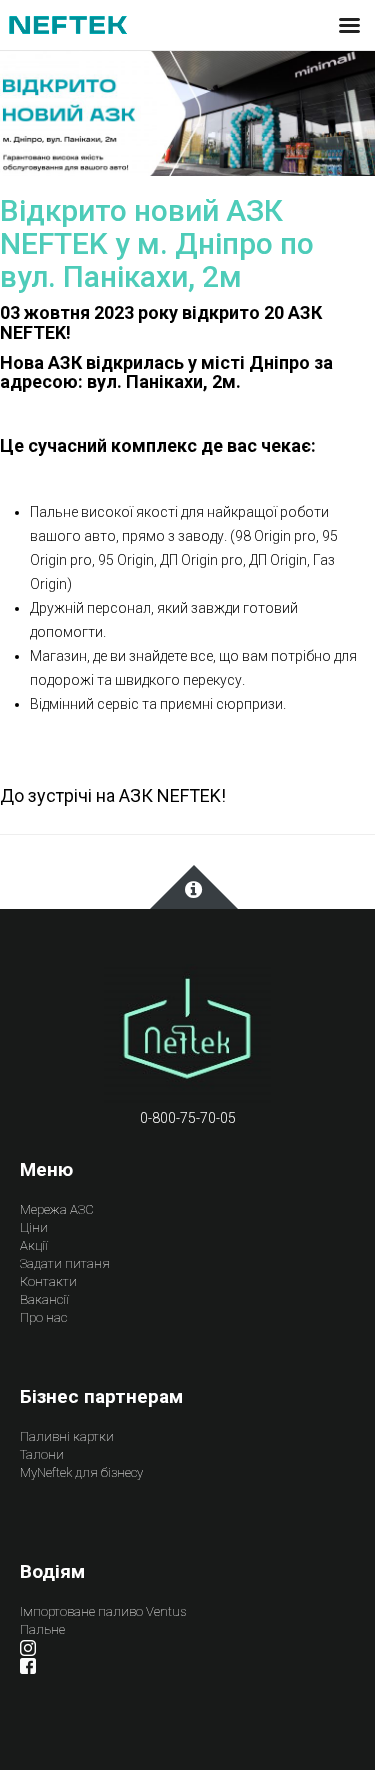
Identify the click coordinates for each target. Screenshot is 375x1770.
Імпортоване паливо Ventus (103, 1611)
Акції (34, 1245)
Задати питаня (65, 1263)
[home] (188, 1034)
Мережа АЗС (57, 1209)
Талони (42, 1454)
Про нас (43, 1317)
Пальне (42, 1629)
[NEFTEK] (68, 24)
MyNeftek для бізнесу (81, 1472)
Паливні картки (67, 1436)
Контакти (48, 1281)
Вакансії (44, 1299)
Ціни (34, 1227)
